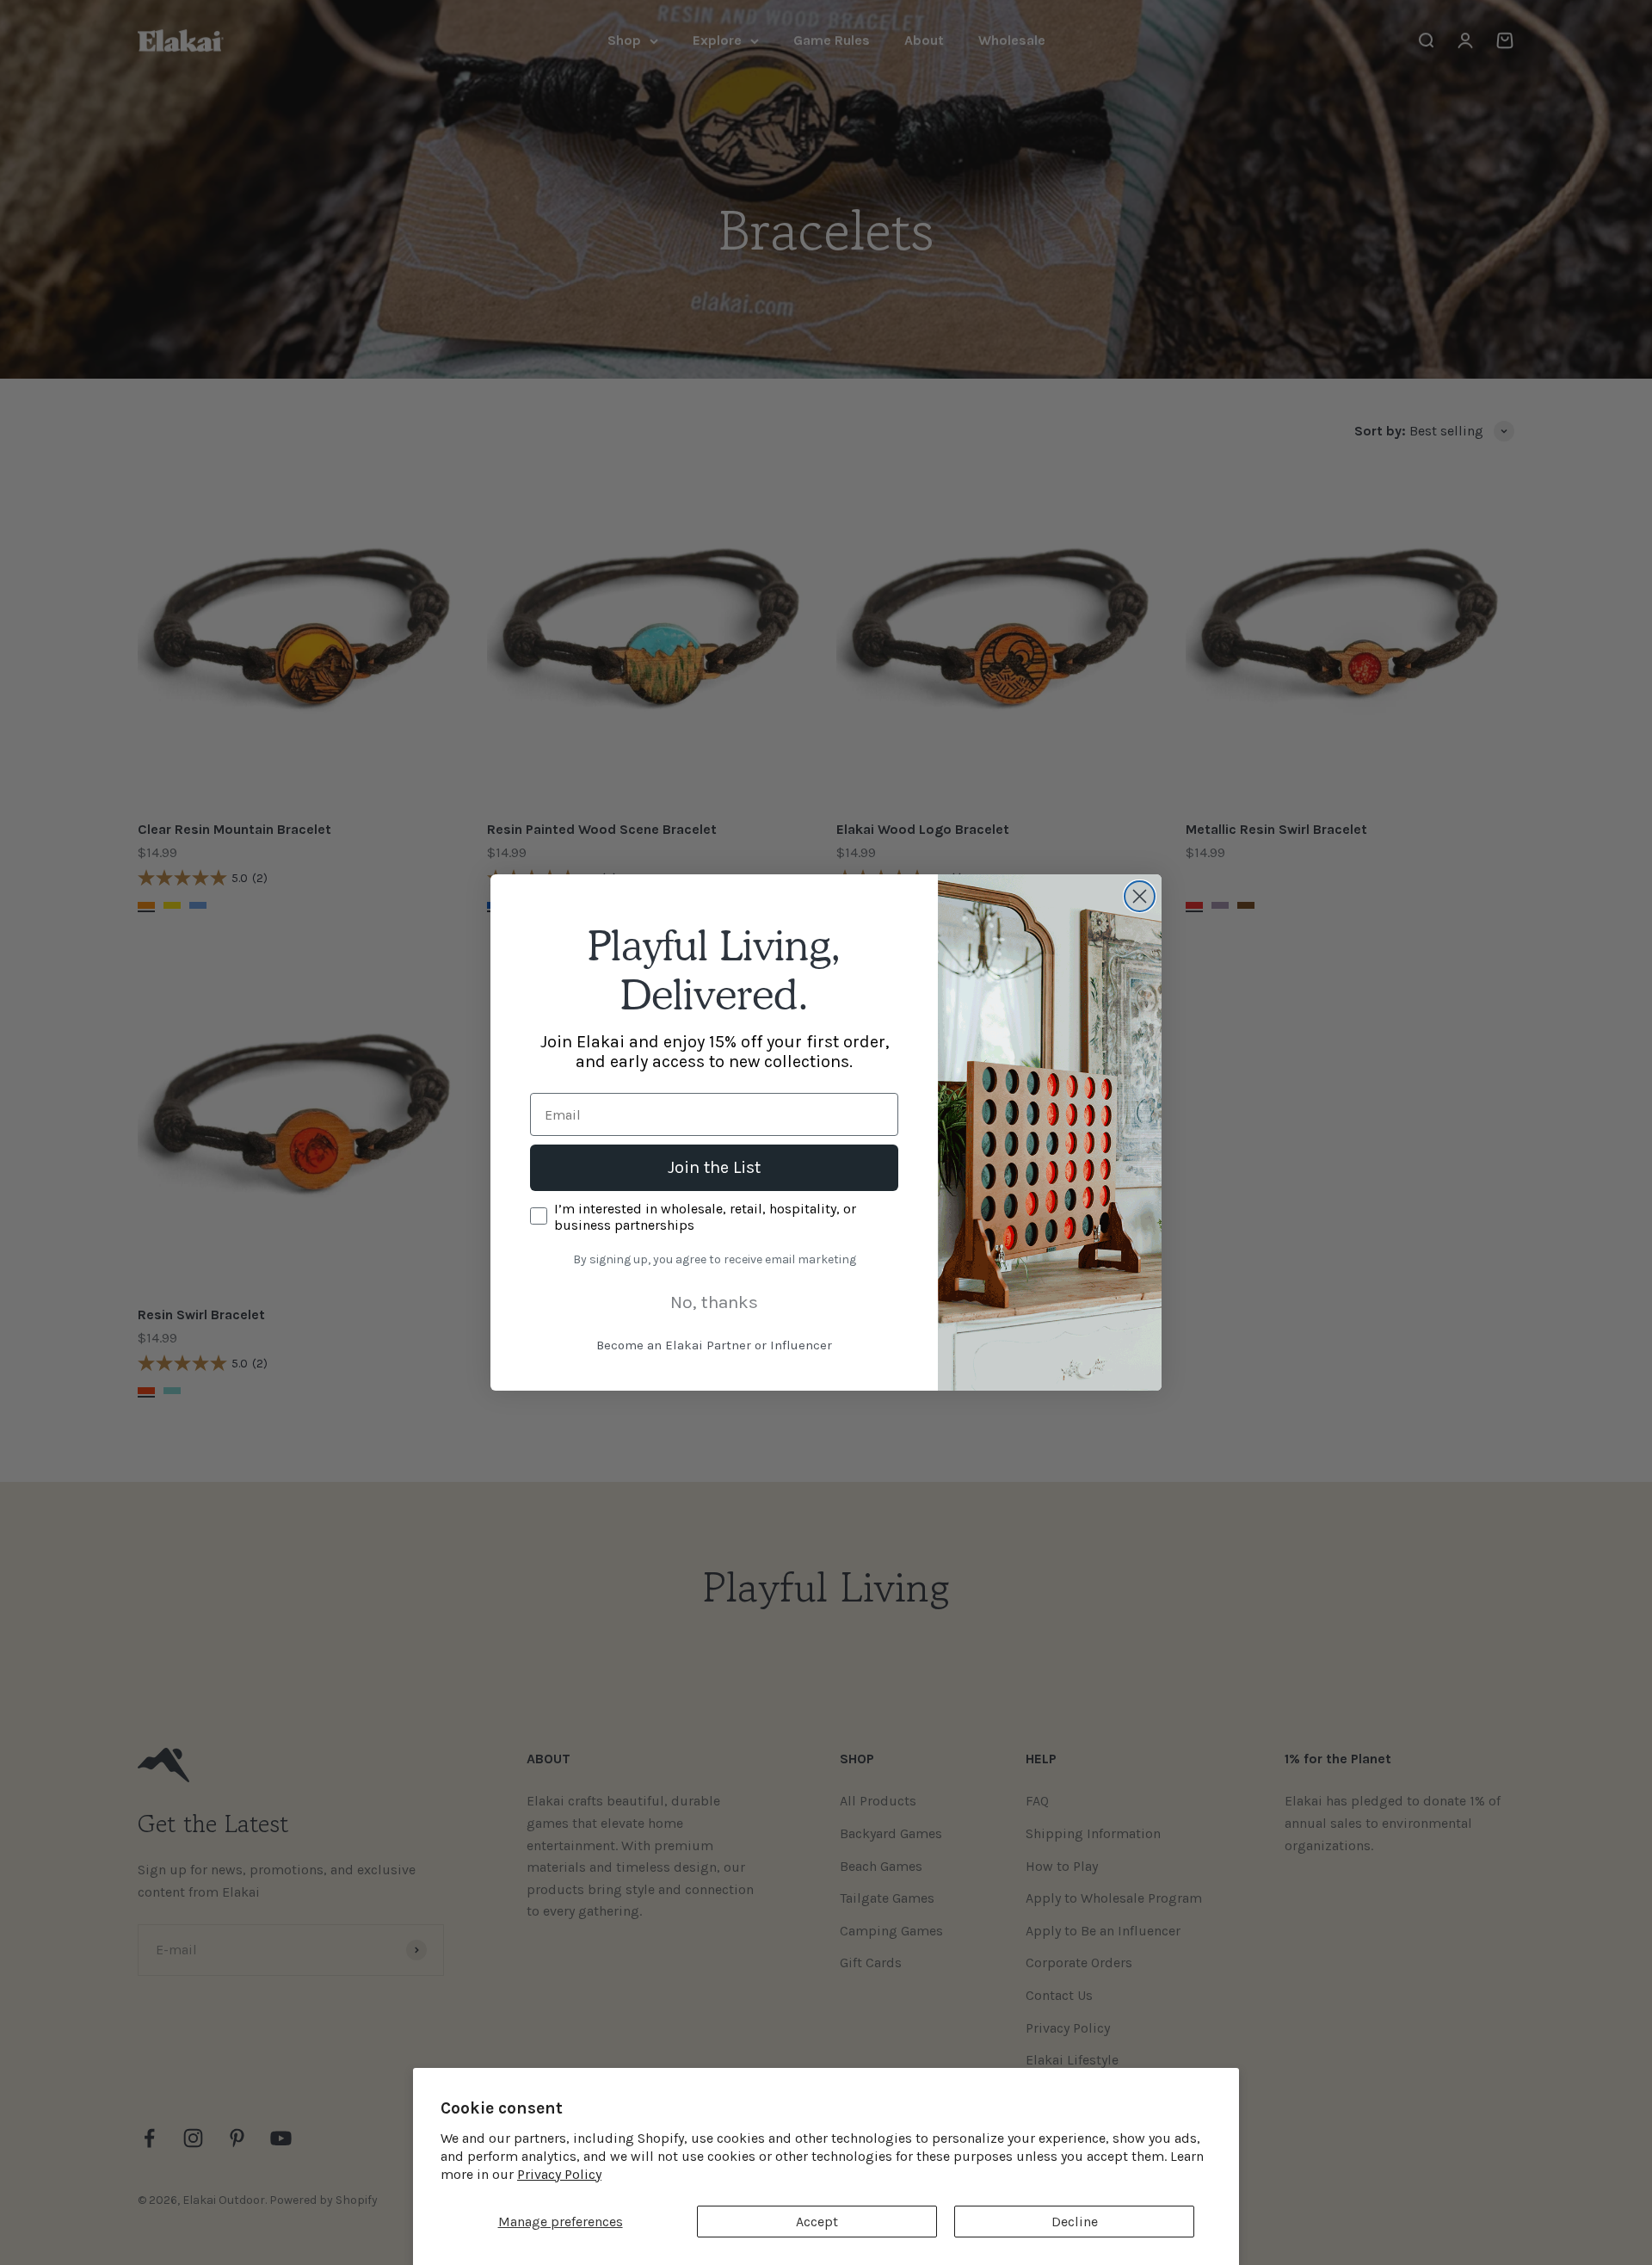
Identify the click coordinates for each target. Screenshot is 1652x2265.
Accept (817, 2222)
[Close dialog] (1140, 896)
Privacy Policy (559, 2174)
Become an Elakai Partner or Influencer (714, 1345)
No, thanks (714, 1302)
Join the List (714, 1167)
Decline (1075, 2222)
